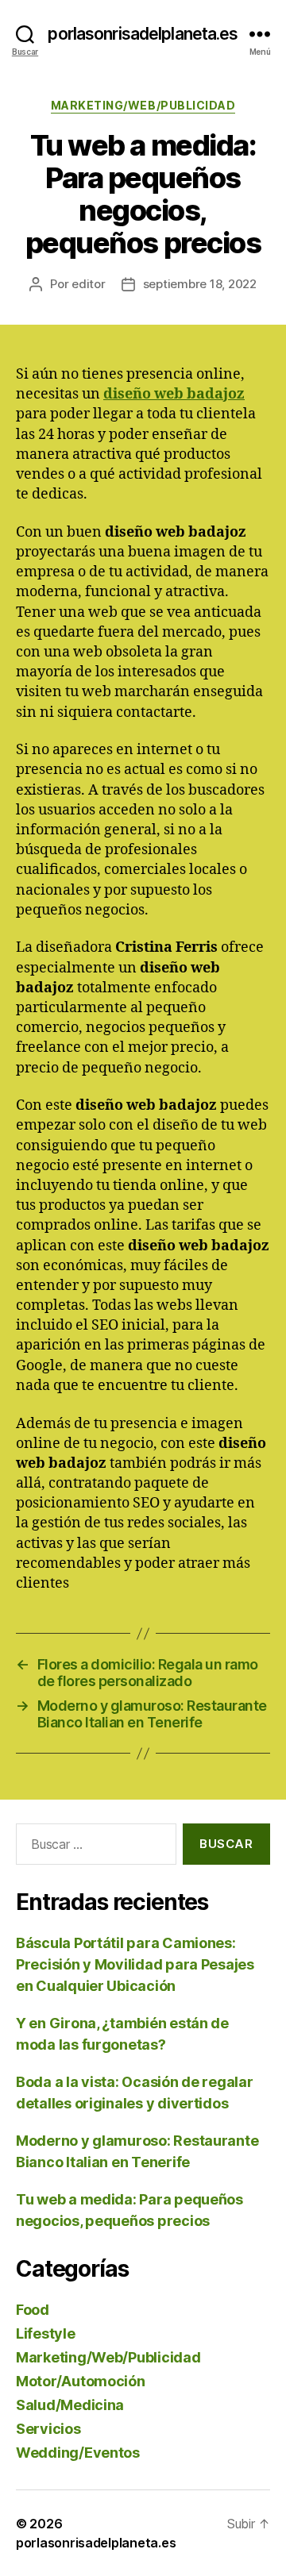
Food (33, 2310)
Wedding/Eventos (78, 2453)
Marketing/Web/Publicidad (143, 105)
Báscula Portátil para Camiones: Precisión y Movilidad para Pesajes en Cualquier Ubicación (135, 1964)
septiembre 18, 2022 (200, 284)
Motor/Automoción (81, 2381)
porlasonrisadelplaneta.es (143, 34)
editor (88, 284)
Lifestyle (46, 2333)
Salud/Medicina (70, 2405)
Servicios (48, 2429)
